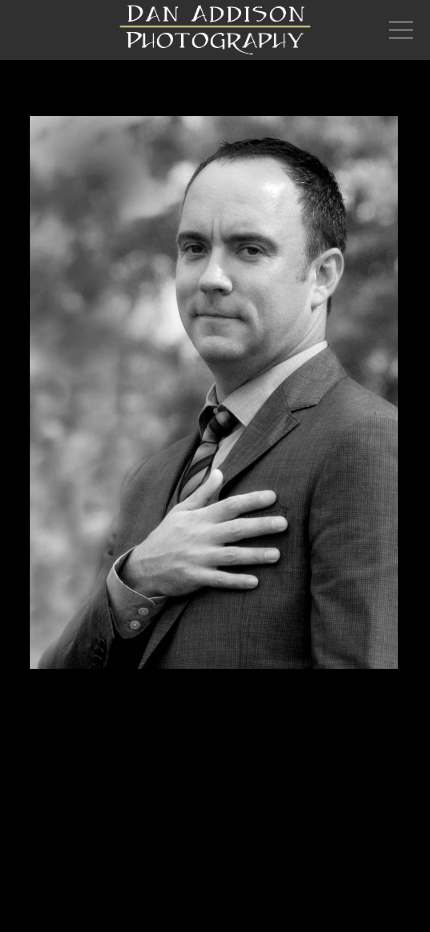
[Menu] (401, 30)
